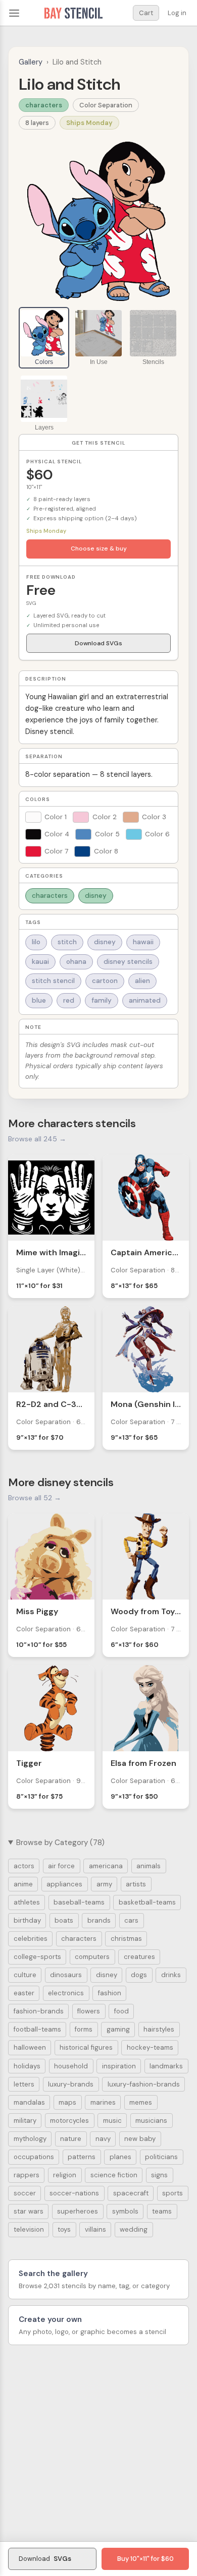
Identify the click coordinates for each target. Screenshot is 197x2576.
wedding (134, 2229)
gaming (118, 2029)
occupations (34, 2157)
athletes (27, 1902)
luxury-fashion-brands (144, 2084)
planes (120, 2157)
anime (23, 1884)
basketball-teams (147, 1902)
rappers (27, 2175)
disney (96, 896)
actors (24, 1866)
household (71, 2066)
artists (136, 1884)
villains (95, 2229)
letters (24, 2084)
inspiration (119, 2066)
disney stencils (128, 962)
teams (162, 2211)
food (121, 2011)
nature (71, 2139)
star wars (29, 2211)
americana (106, 1866)
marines (103, 2102)
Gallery (31, 62)
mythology (30, 2139)
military (25, 2121)
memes (141, 2102)
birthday (27, 1920)
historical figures (86, 2047)
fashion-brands (39, 2011)
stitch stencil (53, 981)
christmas (126, 1939)
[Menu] (14, 13)
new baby (140, 2139)
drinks (171, 1975)
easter (24, 1993)
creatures (139, 1957)
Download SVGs (98, 643)
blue (39, 1000)
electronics (66, 1993)
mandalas (29, 2102)
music (112, 2121)
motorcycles (69, 2121)
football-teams (37, 2029)
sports (173, 2193)
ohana (76, 962)
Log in (177, 13)
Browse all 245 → (37, 1139)
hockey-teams (150, 2047)
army (104, 1884)
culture (25, 1975)
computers (92, 1957)
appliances (64, 1884)
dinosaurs (66, 1975)
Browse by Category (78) (60, 1843)
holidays (27, 2066)
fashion (110, 1993)
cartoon (105, 981)
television (29, 2229)
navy (103, 2139)
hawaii (143, 942)
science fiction (114, 2175)
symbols (125, 2211)
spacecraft (131, 2193)
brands (99, 1920)
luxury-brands (71, 2084)
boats (64, 1920)
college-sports (37, 1957)
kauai (40, 962)
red (69, 1000)
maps (67, 2102)
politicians (161, 2157)
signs (159, 2175)
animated (145, 1000)
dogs (139, 1975)
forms (84, 2029)
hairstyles (159, 2029)
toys (64, 2229)
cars (131, 1920)
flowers (89, 2011)
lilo (36, 942)
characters (44, 105)
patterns (82, 2157)
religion (65, 2175)
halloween (30, 2047)
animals (149, 1866)
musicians (151, 2121)
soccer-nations (74, 2193)
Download (45, 2559)
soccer (25, 2193)
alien (142, 981)
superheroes (78, 2211)
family (102, 1000)
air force (61, 1866)
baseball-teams (79, 1902)
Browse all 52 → (35, 1498)
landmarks (166, 2066)
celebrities (31, 1939)
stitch (67, 942)
